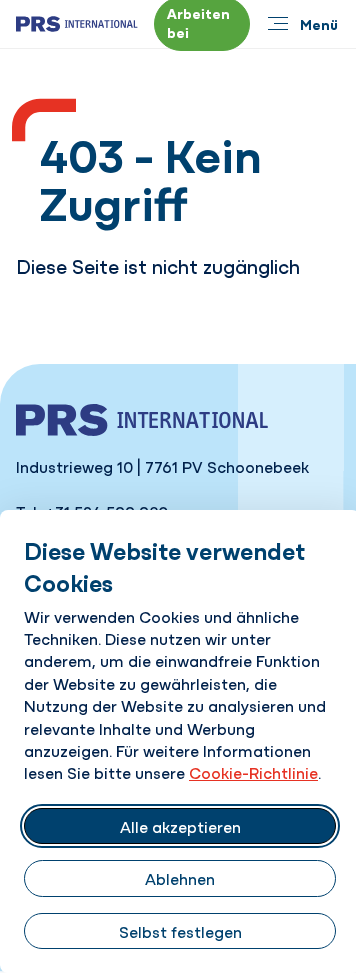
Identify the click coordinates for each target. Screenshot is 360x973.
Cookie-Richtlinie (253, 772)
